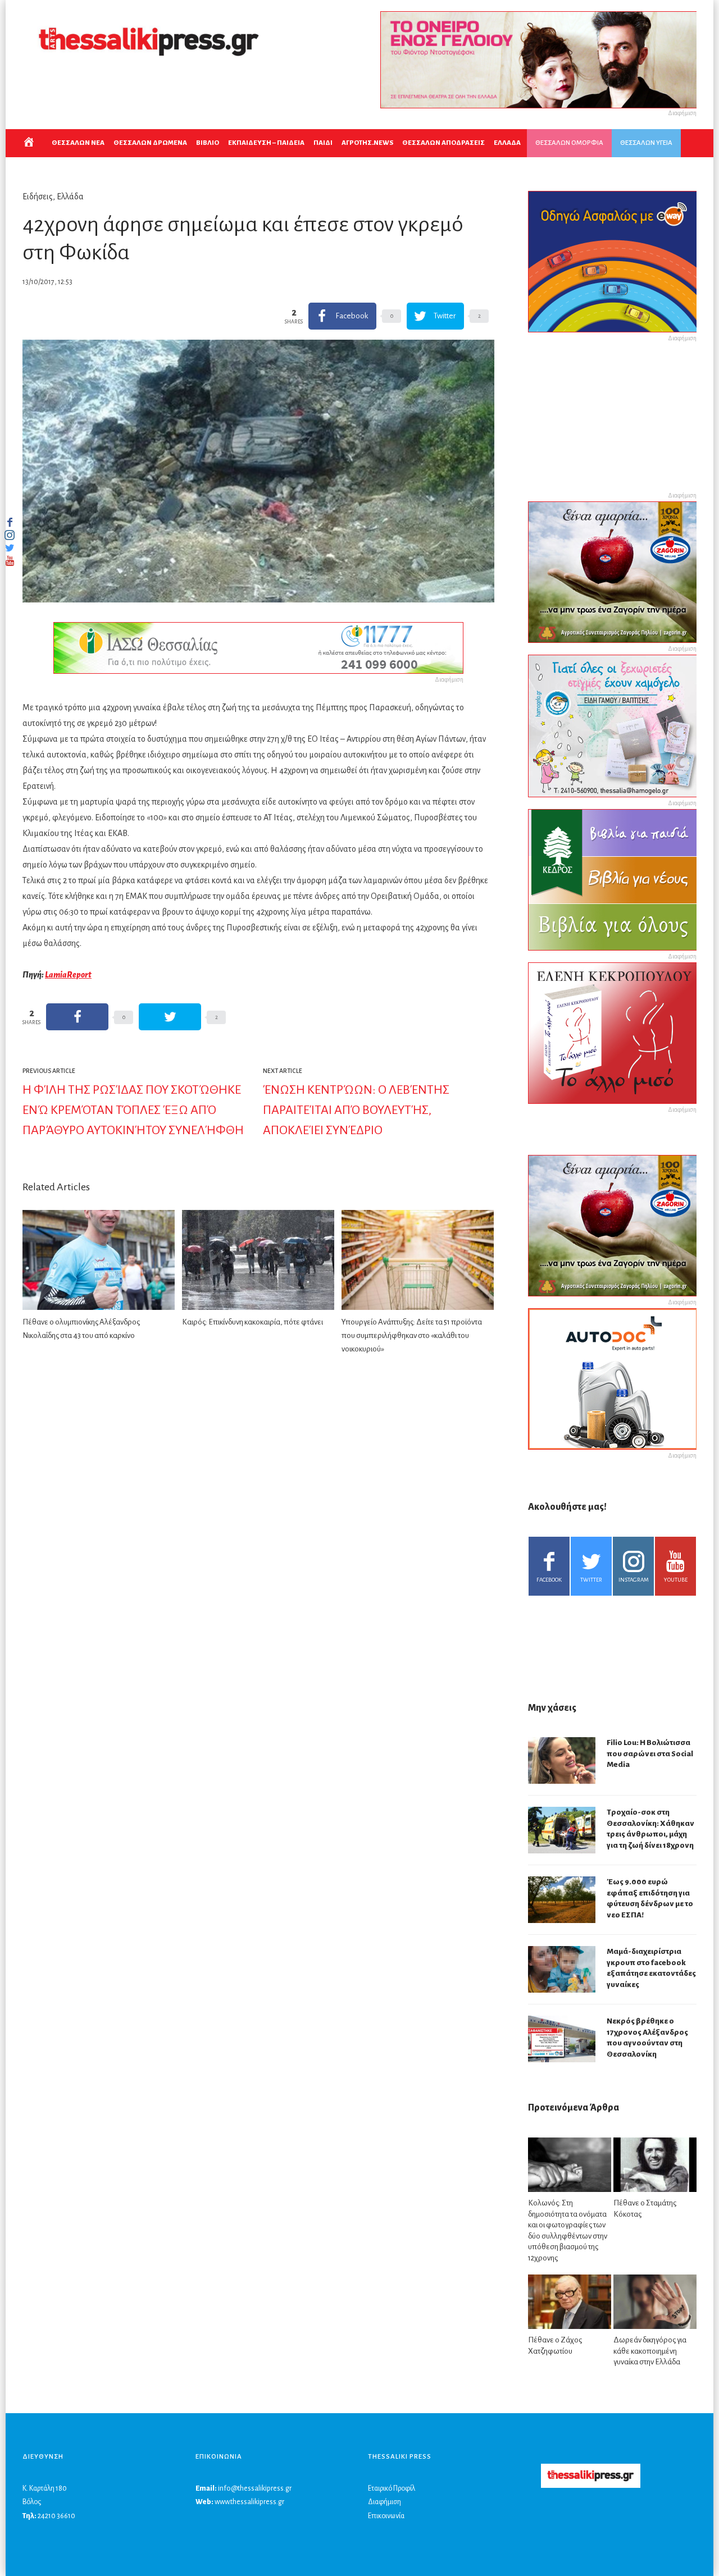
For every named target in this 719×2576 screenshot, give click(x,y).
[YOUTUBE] (10, 561)
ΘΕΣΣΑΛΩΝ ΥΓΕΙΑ (646, 143)
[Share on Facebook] (77, 1017)
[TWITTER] (10, 548)
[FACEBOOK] (10, 522)
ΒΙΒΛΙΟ (208, 143)
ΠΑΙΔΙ (323, 143)
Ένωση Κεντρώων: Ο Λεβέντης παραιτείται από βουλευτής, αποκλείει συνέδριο (356, 1110)
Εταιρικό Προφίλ (392, 2488)
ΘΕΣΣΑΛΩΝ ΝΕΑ (78, 143)
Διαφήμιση (384, 2502)
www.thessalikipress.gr (249, 2502)
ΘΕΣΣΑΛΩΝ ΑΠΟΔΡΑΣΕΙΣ (443, 143)
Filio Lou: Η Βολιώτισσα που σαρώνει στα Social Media (650, 1753)
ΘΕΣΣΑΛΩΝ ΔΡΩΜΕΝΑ (150, 143)
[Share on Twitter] (170, 1017)
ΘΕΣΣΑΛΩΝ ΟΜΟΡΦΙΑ (569, 143)
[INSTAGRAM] (10, 535)
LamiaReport (68, 975)
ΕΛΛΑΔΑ (507, 143)
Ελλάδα (70, 197)
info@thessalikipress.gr (255, 2488)
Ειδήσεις (38, 197)
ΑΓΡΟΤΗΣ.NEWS (367, 143)
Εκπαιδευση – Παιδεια (266, 143)
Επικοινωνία (386, 2516)
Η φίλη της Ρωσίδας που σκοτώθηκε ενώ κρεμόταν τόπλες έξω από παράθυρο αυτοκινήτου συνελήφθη (133, 1110)
